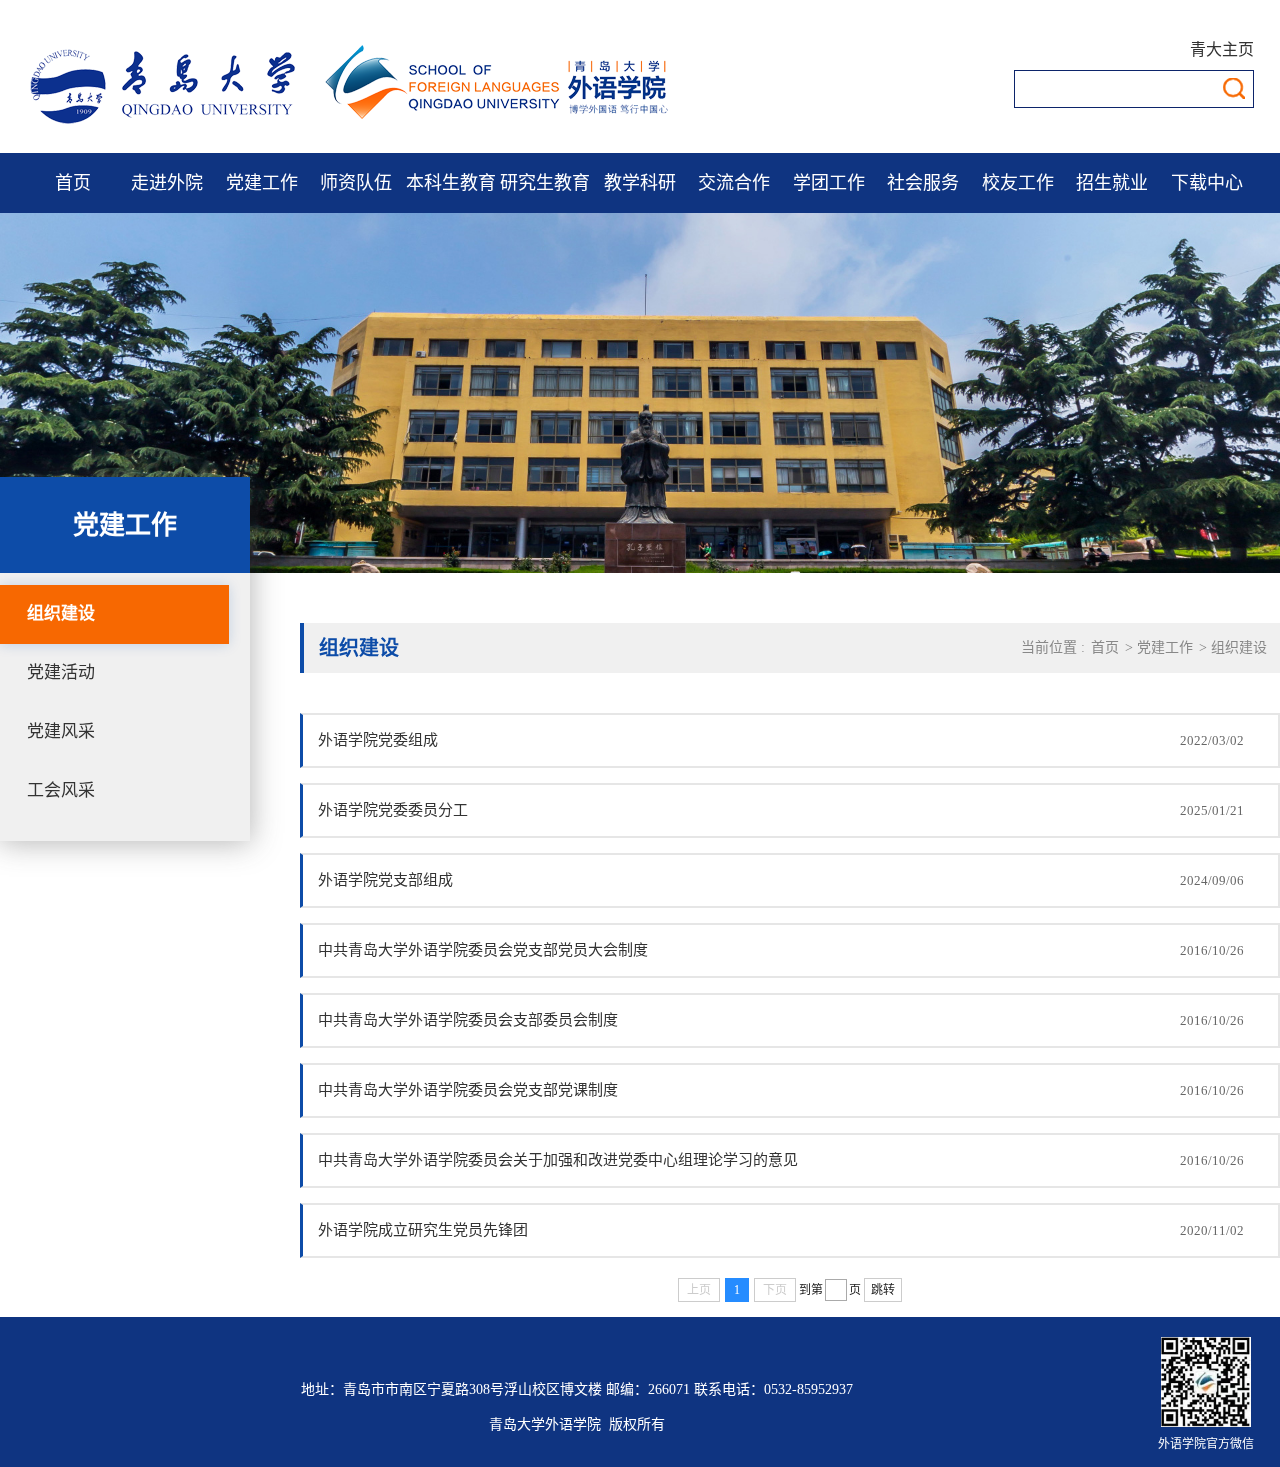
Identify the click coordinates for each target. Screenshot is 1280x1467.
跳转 (883, 1290)
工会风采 (61, 790)
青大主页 (1222, 49)
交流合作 (734, 183)
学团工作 (829, 183)
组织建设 (61, 613)
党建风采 (61, 731)
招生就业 (1112, 183)
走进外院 (167, 183)
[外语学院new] (351, 124)
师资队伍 (356, 183)
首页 (73, 183)
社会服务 (923, 183)
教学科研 (640, 183)
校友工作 (1018, 183)
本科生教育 (451, 183)
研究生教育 (545, 183)
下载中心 (1207, 183)
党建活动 (61, 672)
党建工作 (262, 183)
